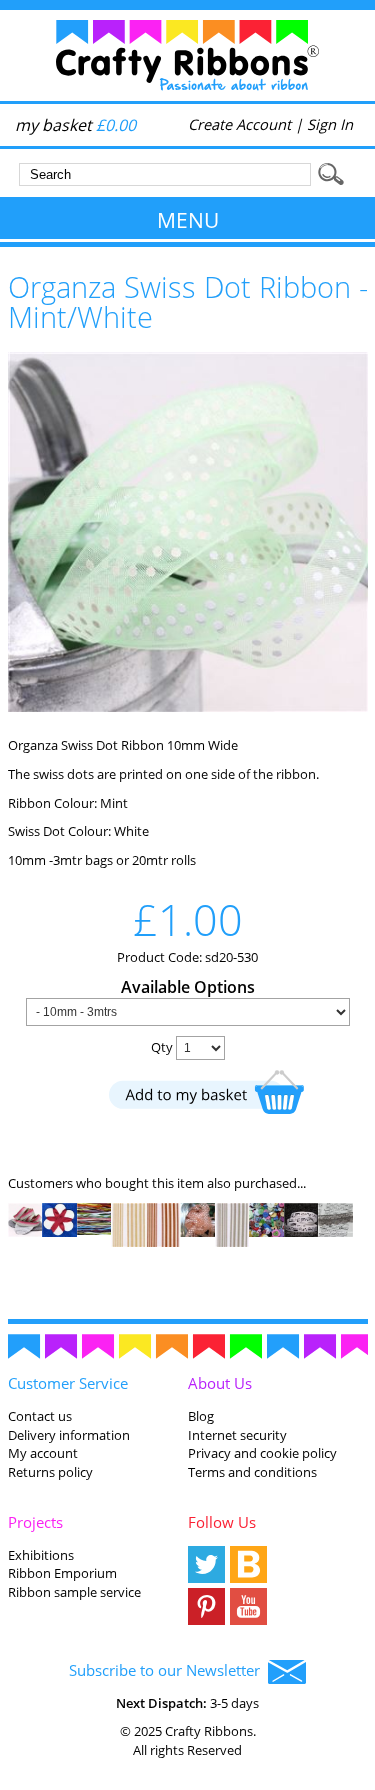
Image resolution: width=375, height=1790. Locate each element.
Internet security (237, 1435)
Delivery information (69, 1435)
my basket (75, 125)
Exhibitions (41, 1555)
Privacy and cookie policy (262, 1453)
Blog (201, 1416)
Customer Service (68, 1383)
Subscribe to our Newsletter (168, 1670)
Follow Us (222, 1522)
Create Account (239, 124)
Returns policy (50, 1472)
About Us (220, 1383)
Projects (35, 1522)
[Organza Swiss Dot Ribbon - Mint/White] (188, 707)
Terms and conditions (252, 1472)
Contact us (40, 1416)
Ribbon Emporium (62, 1573)
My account (43, 1453)
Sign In (330, 124)
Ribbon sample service (74, 1592)
